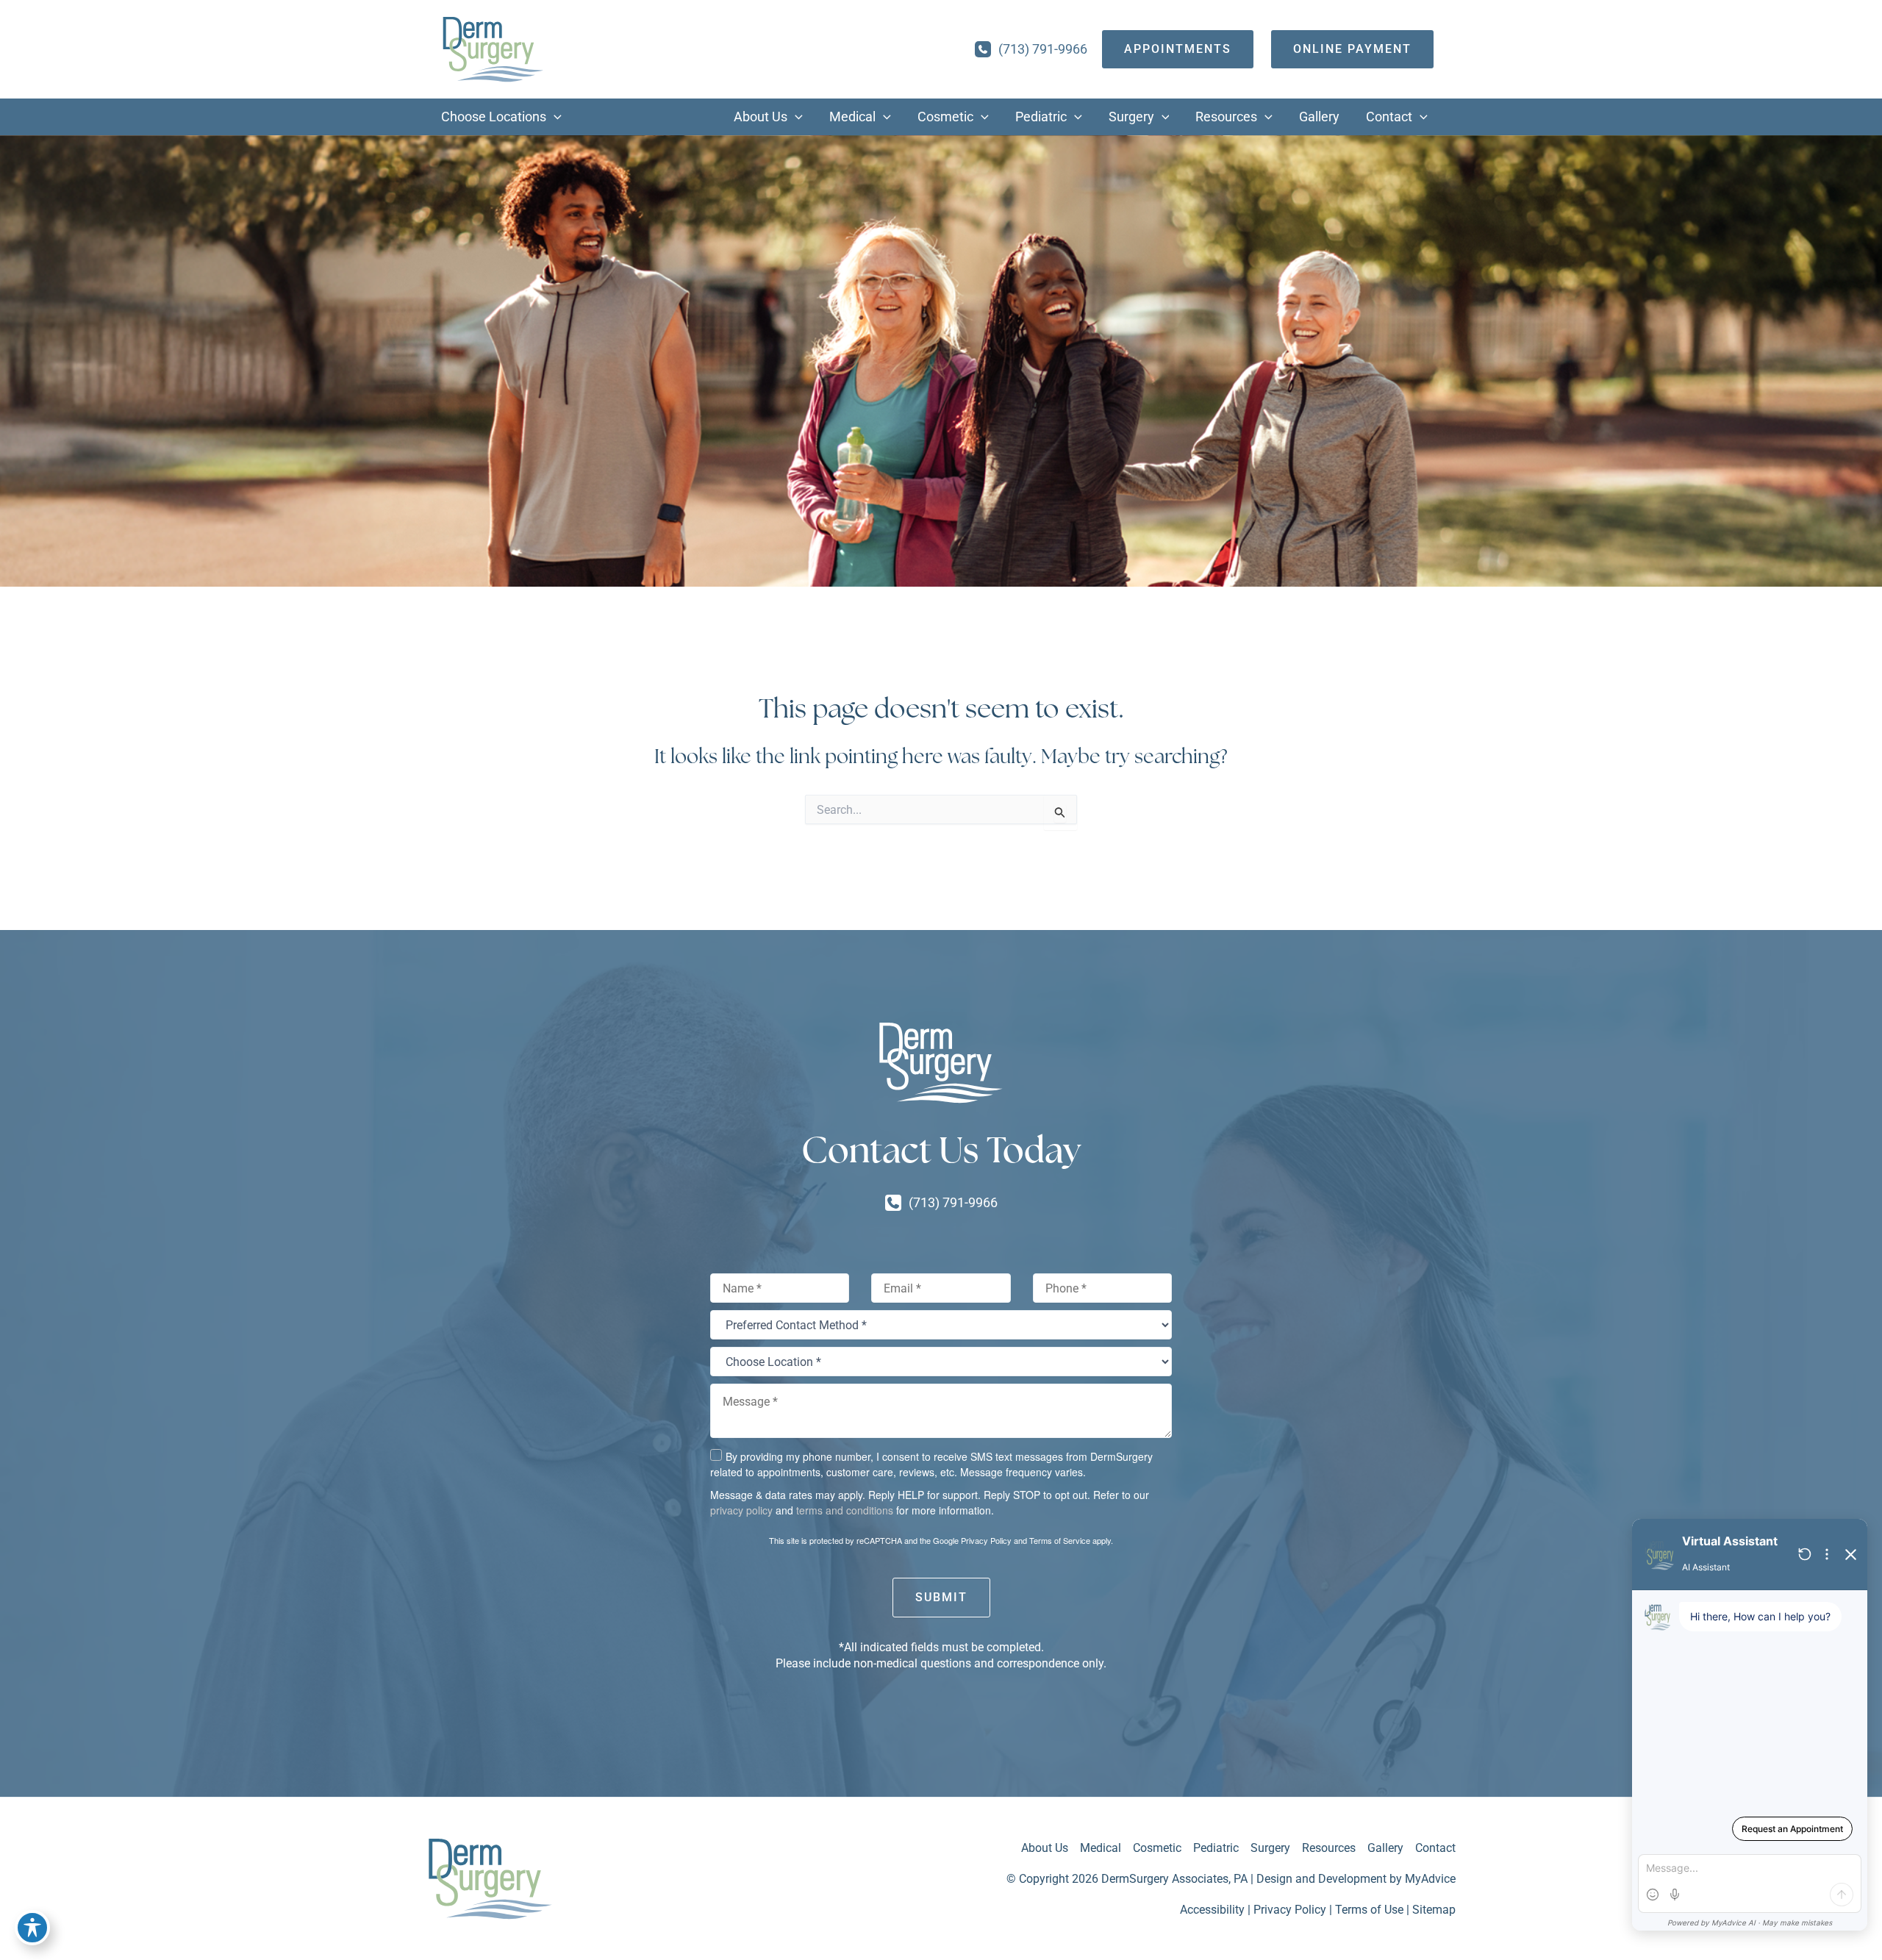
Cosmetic (1157, 1848)
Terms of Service (1060, 1540)
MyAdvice (1430, 1879)
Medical (1101, 1848)
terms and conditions (845, 1510)
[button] (554, 117)
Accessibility (1212, 1910)
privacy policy (741, 1510)
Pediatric (1216, 1848)
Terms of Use (1369, 1910)
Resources (1329, 1848)
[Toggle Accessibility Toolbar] (32, 1928)
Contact (1435, 1848)
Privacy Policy (986, 1540)
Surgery (1270, 1848)
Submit (941, 1597)
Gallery (1385, 1848)
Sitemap (1434, 1910)
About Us (1045, 1848)
